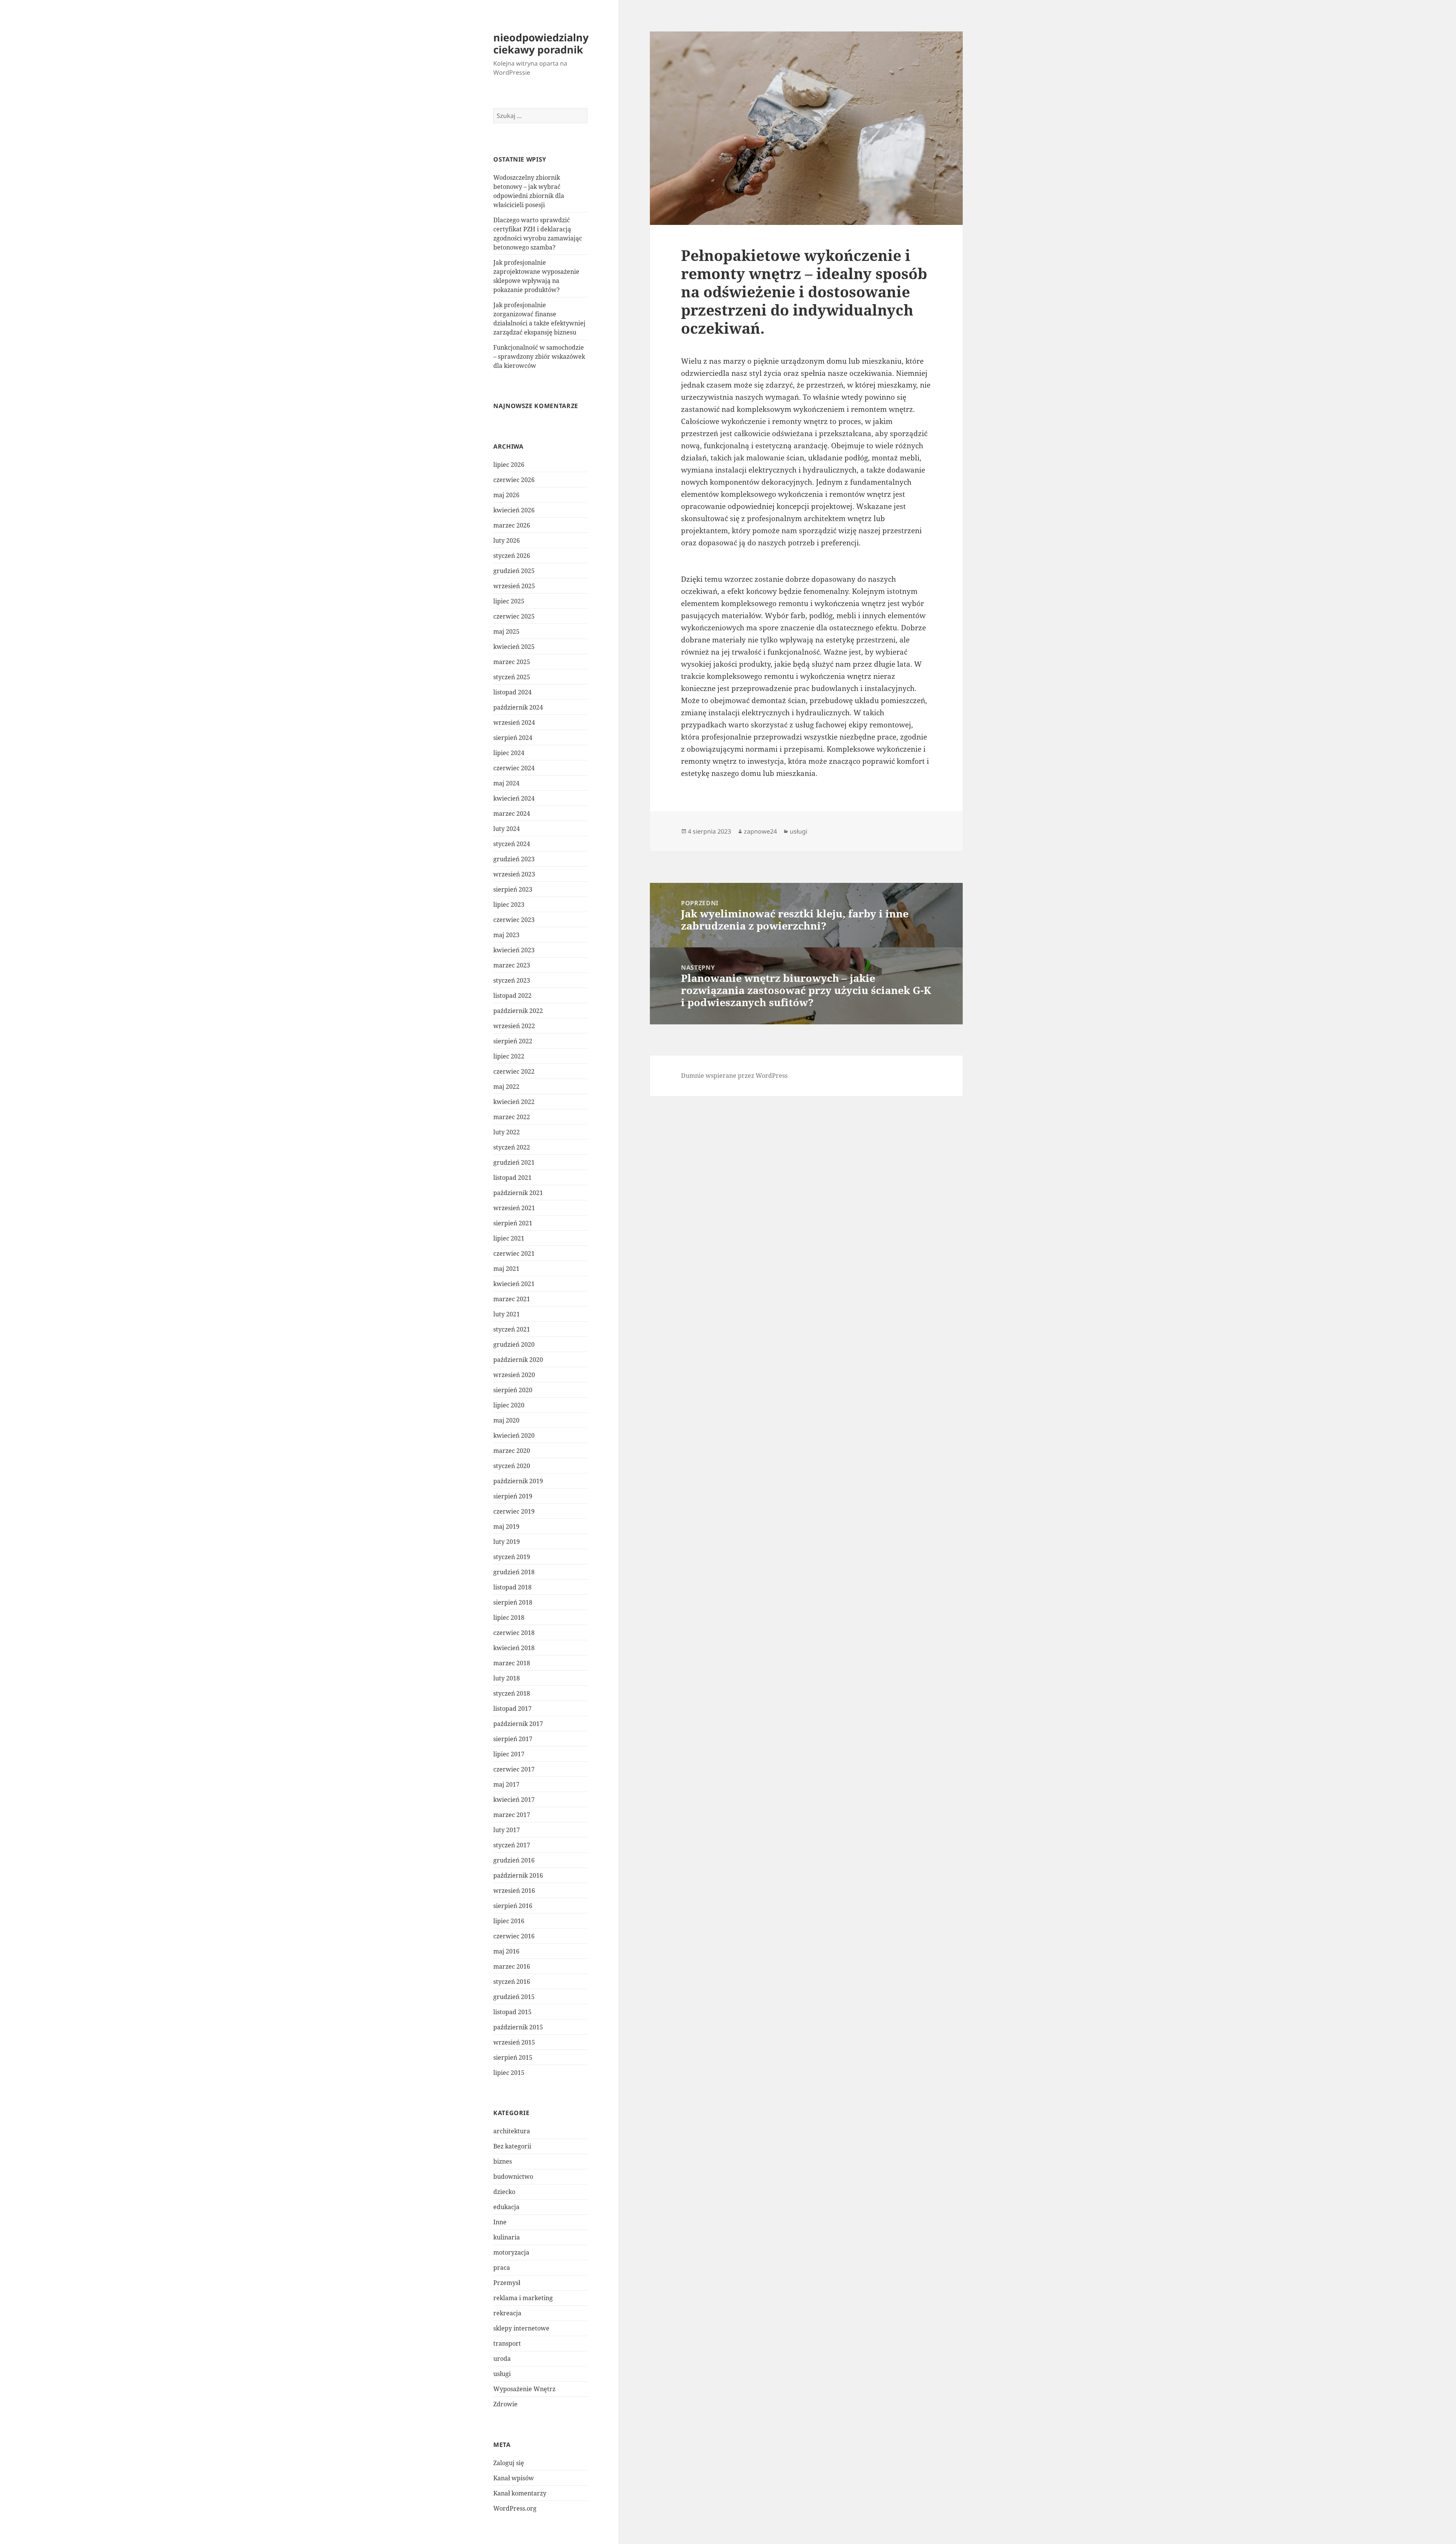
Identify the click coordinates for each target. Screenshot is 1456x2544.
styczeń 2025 (512, 677)
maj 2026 (506, 495)
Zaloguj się (509, 2463)
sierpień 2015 (513, 2057)
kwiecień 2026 (514, 510)
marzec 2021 (512, 1299)
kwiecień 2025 (514, 647)
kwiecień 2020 (514, 1435)
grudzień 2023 (514, 859)
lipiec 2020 (509, 1405)
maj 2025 (506, 631)
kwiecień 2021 (514, 1284)
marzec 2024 (512, 813)
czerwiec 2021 (514, 1253)
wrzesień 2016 (514, 1891)
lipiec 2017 (509, 1754)
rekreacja (507, 2313)
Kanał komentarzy (520, 2493)
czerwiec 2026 (514, 480)
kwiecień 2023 (514, 950)
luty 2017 (507, 1830)
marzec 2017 (512, 1815)
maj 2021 (506, 1269)
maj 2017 (506, 1784)
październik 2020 (518, 1360)
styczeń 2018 (512, 1693)
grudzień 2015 (514, 1997)
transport (507, 2343)
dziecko (504, 2192)
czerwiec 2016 (514, 1936)
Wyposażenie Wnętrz (524, 2389)
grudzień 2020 (514, 1344)
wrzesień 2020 (514, 1375)
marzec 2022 (512, 1117)
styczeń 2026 (512, 556)
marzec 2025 (512, 662)
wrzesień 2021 (514, 1208)
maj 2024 (506, 783)
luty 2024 (507, 829)
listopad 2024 (512, 692)
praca (502, 2268)
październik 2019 (518, 1481)
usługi (502, 2374)
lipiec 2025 (509, 601)
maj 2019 (506, 1526)
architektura (512, 2131)
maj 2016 (506, 1951)
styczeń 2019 (512, 1557)
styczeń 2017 (512, 1845)
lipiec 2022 (509, 1056)
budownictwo (513, 2177)
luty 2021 (507, 1314)
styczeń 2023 (512, 980)
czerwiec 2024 (514, 768)
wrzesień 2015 (514, 2042)
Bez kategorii (512, 2146)
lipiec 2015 (509, 2073)
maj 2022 (506, 1087)
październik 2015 (518, 2027)
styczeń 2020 (512, 1466)
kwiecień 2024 (514, 798)
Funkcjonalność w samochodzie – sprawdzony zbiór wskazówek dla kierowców (539, 356)
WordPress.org (515, 2508)
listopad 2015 (512, 2012)
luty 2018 (507, 1678)
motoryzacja (511, 2252)
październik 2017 (518, 1724)
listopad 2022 (512, 996)
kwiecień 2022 (514, 1102)
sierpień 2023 (513, 889)
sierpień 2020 (513, 1390)
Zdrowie (505, 2404)
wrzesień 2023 (514, 874)
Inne (500, 2222)
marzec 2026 (512, 525)
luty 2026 (507, 540)
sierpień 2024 (513, 738)
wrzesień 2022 (514, 1026)
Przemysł (507, 2283)
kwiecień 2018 (514, 1648)
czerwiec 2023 (514, 920)
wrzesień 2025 (514, 586)
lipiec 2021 (509, 1238)
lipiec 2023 (509, 905)
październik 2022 (518, 1011)
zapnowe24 (760, 831)
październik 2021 (518, 1193)
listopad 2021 (512, 1178)
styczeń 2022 (512, 1147)
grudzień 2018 (514, 1572)
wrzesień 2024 (514, 722)
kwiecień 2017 (514, 1800)
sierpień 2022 (513, 1041)
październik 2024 (518, 707)
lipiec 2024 (509, 753)
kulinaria (507, 2237)
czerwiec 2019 (514, 1511)
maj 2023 (506, 935)
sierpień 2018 (513, 1602)
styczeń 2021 (512, 1329)
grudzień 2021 (514, 1162)
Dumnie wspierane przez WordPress (734, 1076)
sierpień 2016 (513, 1906)
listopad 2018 (512, 1587)
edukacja (506, 2207)
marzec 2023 (512, 965)
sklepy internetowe (521, 2328)
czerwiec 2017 (514, 1769)
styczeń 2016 (512, 1982)
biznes (503, 2161)
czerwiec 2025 (514, 616)
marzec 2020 (512, 1451)
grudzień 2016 (514, 1860)
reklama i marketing (523, 2298)
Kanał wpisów (514, 2478)
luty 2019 (507, 1542)
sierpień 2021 (513, 1223)
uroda (502, 2359)
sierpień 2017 (513, 1739)
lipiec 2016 (509, 1921)
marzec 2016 (512, 1966)
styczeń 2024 (512, 844)
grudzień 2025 (514, 571)
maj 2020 (506, 1420)
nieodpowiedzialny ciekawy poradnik (541, 43)
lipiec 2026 (509, 465)
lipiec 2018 (509, 1617)
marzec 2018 (512, 1663)
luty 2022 (507, 1132)
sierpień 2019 (513, 1496)
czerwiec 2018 (514, 1633)
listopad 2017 (512, 1709)
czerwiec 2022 (514, 1071)
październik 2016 (518, 1875)
